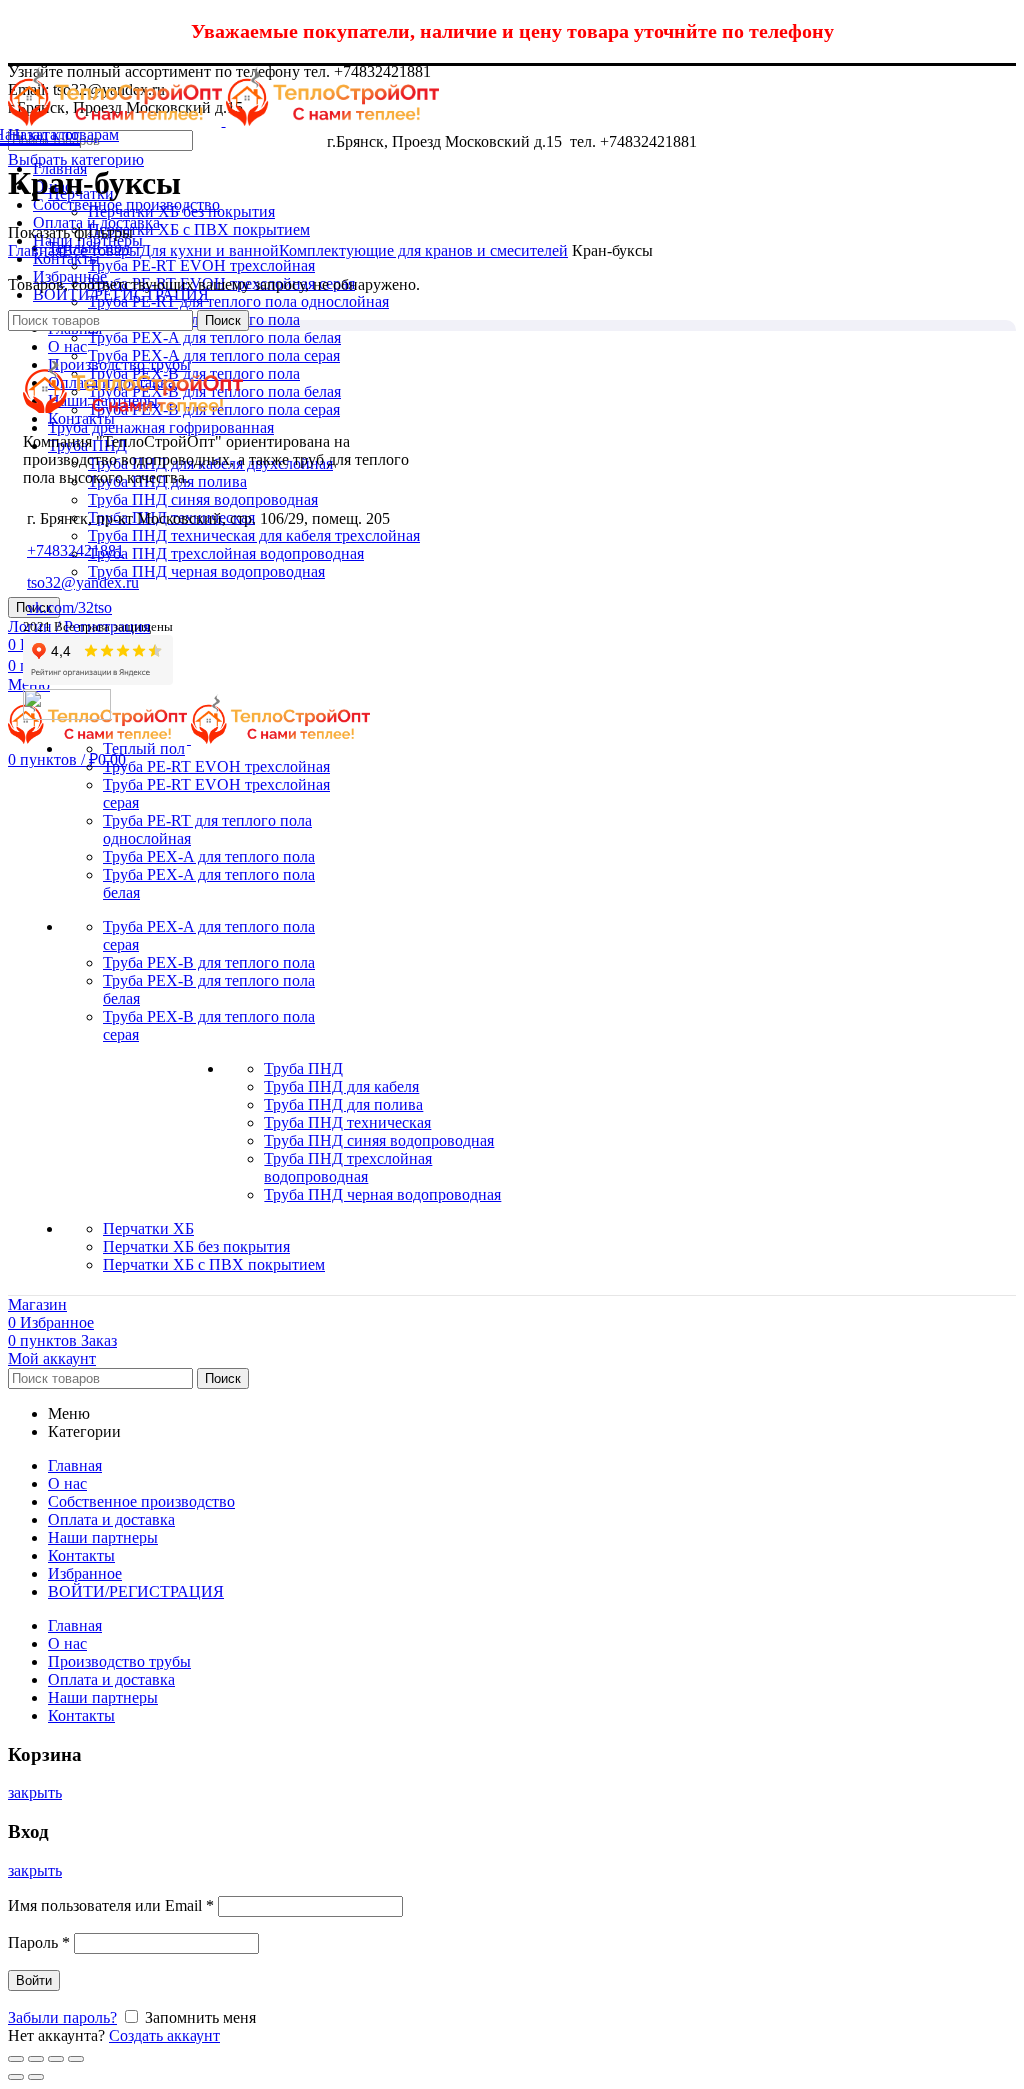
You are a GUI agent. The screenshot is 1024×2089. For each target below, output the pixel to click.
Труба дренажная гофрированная (161, 427)
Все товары (101, 250)
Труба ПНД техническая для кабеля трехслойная (254, 535)
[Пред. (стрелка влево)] (16, 2077)
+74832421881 (75, 550)
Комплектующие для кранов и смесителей (423, 250)
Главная (35, 250)
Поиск (223, 320)
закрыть (35, 1792)
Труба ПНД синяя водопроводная (203, 499)
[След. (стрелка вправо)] (36, 2077)
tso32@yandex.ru (83, 582)
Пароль (39, 1942)
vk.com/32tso (69, 607)
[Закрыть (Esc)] (16, 2059)
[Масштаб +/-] (76, 2059)
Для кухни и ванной (209, 250)
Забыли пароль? (62, 2017)
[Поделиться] (36, 2059)
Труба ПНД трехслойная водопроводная (226, 553)
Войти (34, 1980)
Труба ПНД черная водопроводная (206, 571)
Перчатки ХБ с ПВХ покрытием (199, 229)
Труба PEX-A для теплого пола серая (214, 355)
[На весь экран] (56, 2059)
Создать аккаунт (164, 2035)
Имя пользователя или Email (111, 1905)
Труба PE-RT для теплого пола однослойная (238, 301)
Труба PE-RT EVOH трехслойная (201, 265)
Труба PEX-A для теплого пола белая (214, 337)
